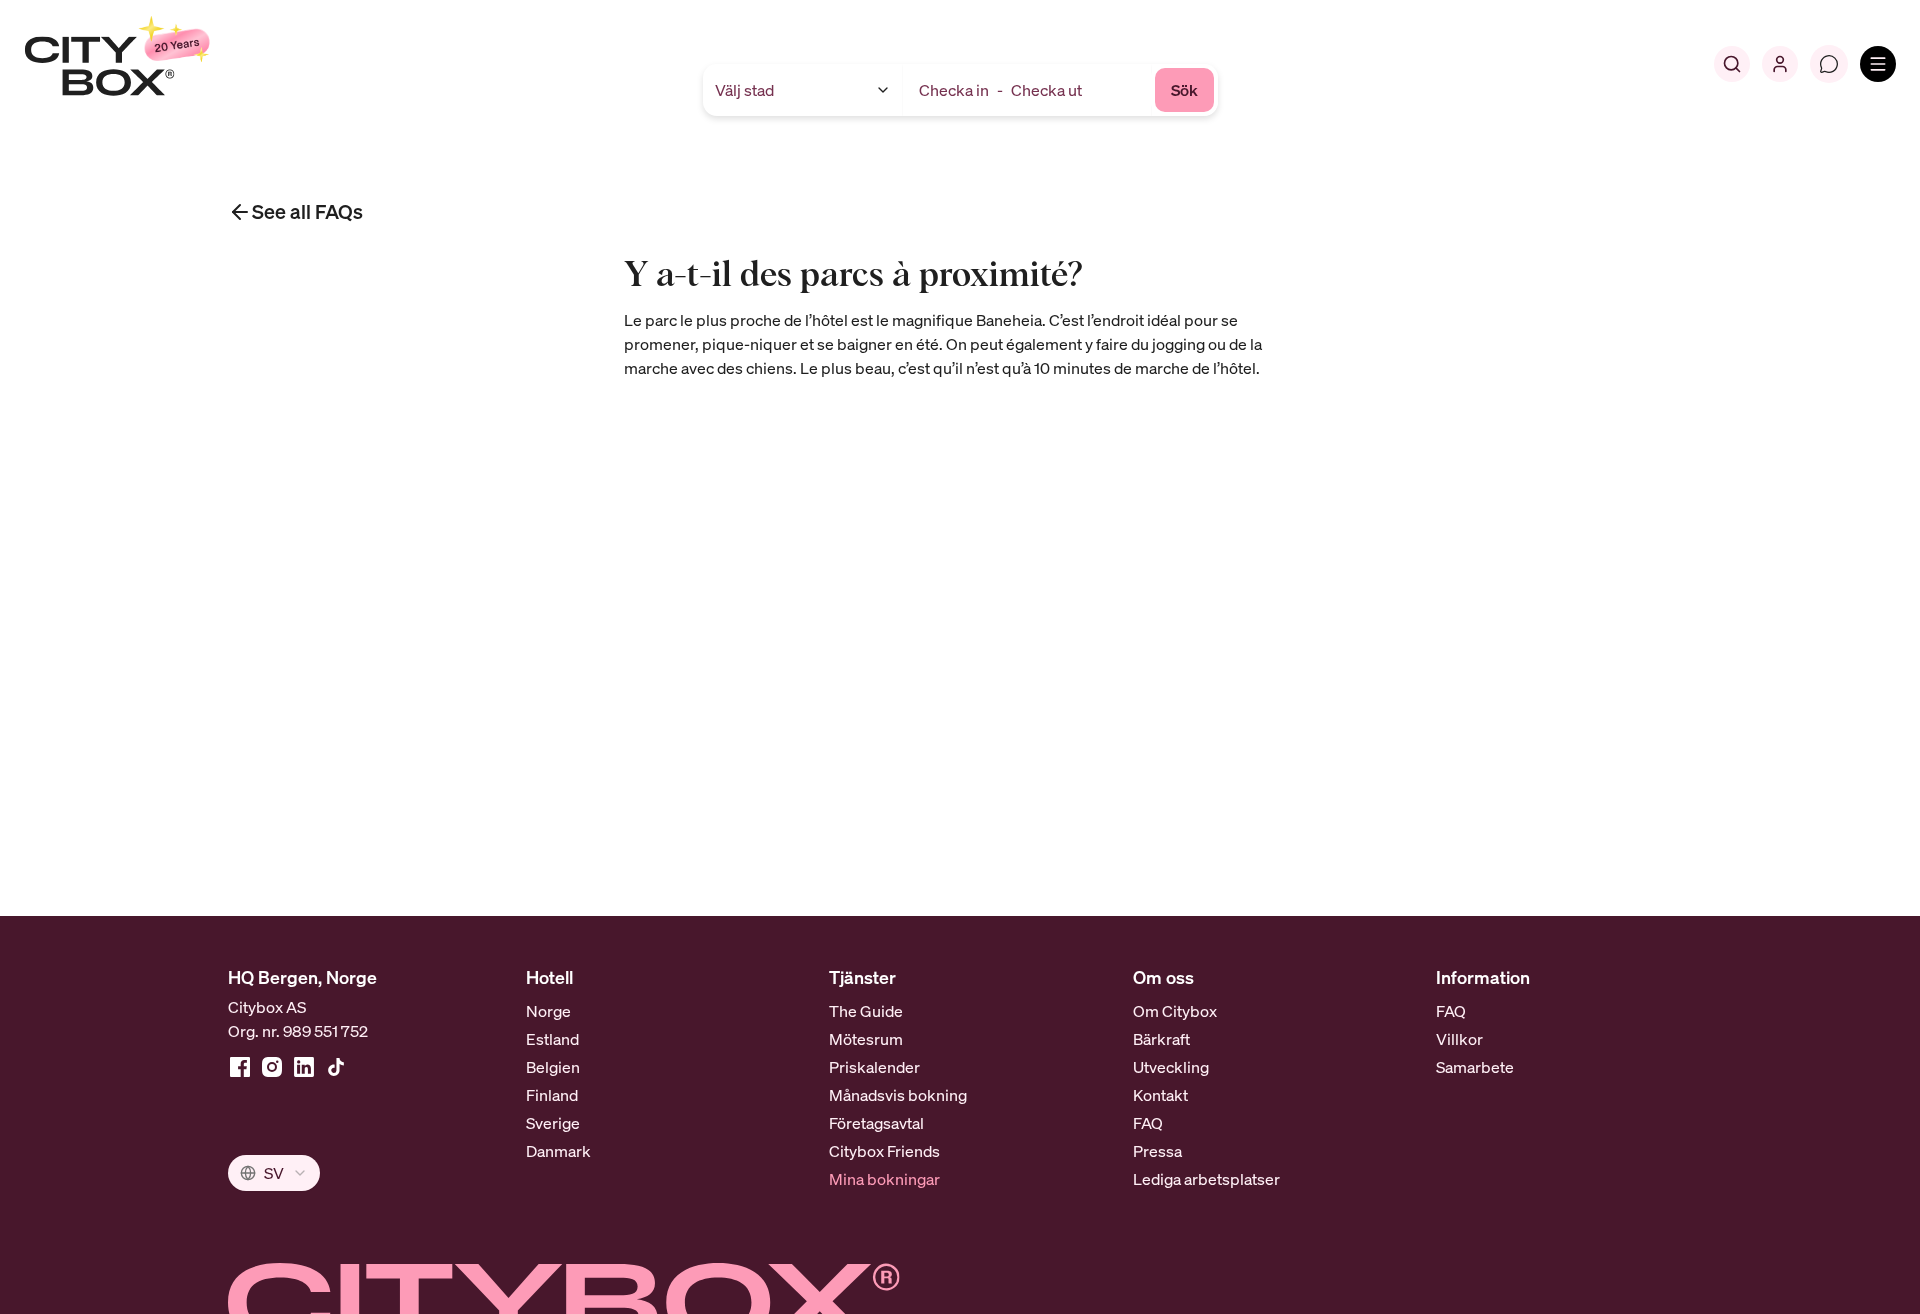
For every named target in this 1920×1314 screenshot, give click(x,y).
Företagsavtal (876, 1123)
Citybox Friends (884, 1151)
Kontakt (1160, 1095)
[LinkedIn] (304, 1067)
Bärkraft (1161, 1039)
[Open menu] (1878, 64)
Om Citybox (1175, 1011)
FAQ (1148, 1123)
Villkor (1459, 1039)
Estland (552, 1039)
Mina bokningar (884, 1179)
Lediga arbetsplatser (1206, 1179)
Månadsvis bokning (898, 1095)
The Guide (866, 1011)
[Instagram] (272, 1067)
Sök (1184, 90)
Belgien (553, 1067)
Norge (548, 1011)
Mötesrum (866, 1039)
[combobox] (274, 1173)
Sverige (553, 1123)
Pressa (1157, 1151)
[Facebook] (240, 1067)
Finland (552, 1095)
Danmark (558, 1151)
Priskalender (874, 1067)
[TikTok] (336, 1067)
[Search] (1732, 64)
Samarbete (1475, 1067)
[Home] (165, 64)
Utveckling (1171, 1067)
